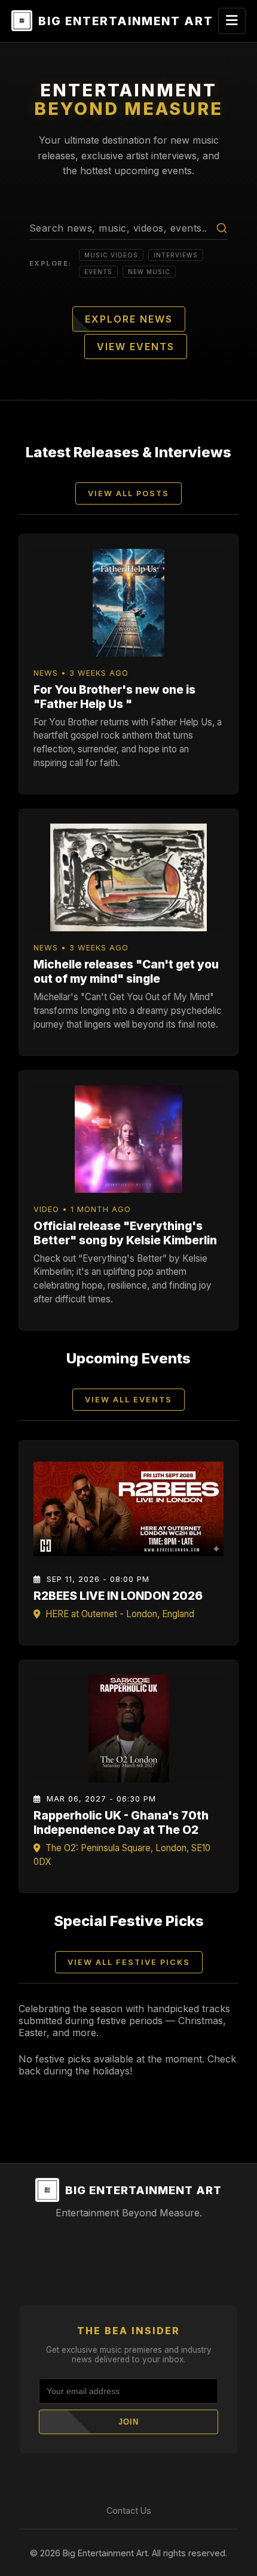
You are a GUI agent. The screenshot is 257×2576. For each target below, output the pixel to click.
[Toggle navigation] (232, 21)
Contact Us (129, 2510)
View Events (136, 347)
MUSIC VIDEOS (111, 255)
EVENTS (98, 272)
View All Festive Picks (129, 1962)
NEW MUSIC (149, 272)
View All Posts (128, 493)
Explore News (129, 319)
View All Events (128, 1400)
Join (128, 2422)
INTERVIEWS (176, 255)
